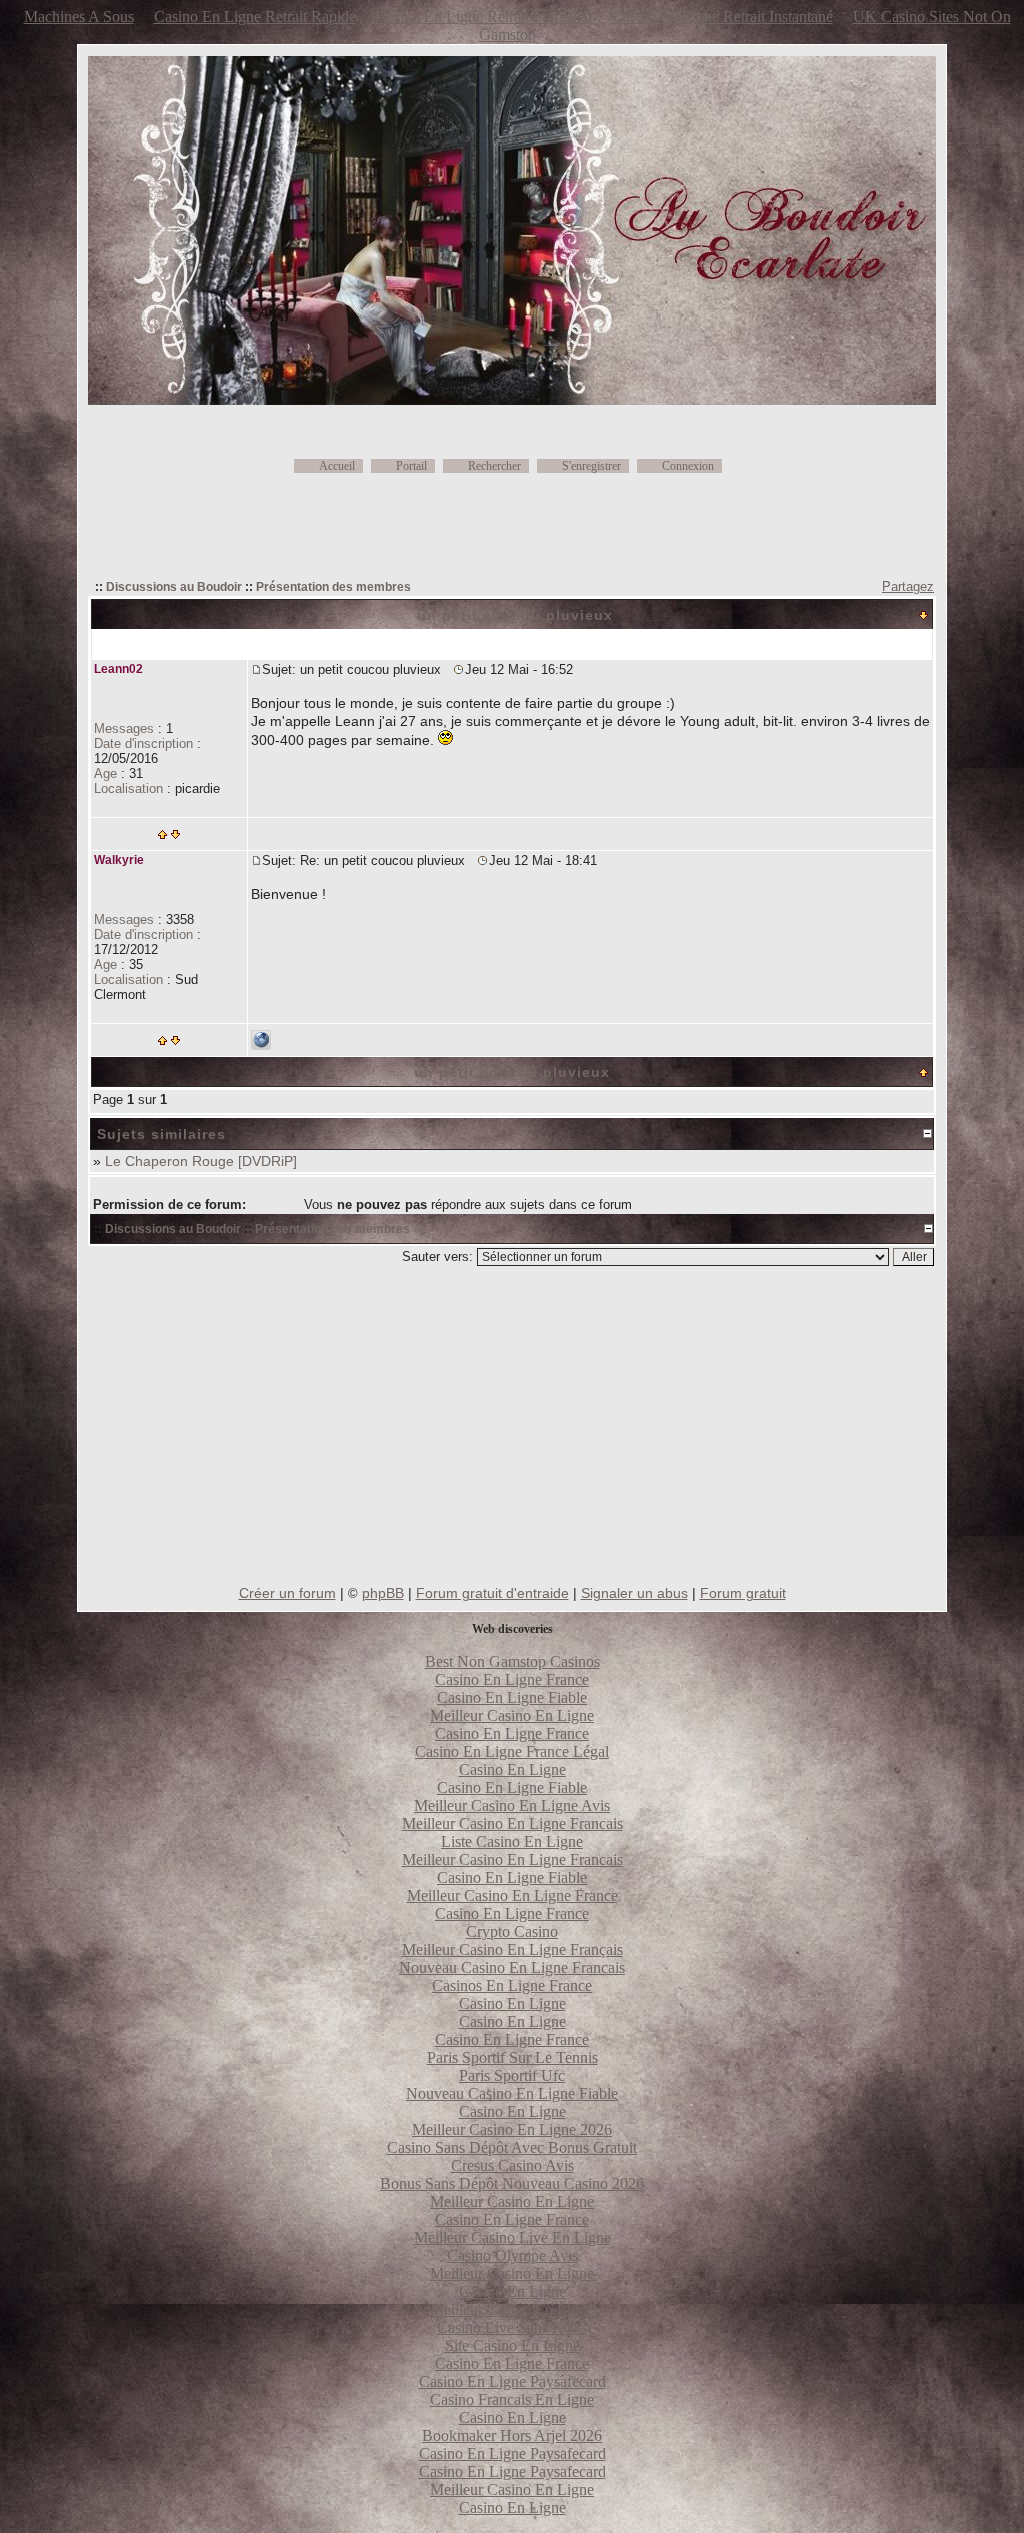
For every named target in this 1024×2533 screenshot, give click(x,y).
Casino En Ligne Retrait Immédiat (484, 16)
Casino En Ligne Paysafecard (512, 2381)
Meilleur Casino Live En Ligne (512, 2237)
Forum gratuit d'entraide (492, 1593)
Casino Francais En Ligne (512, 2399)
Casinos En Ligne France (512, 1985)
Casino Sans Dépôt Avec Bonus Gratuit (512, 2147)
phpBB (383, 1593)
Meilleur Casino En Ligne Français (512, 1949)
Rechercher (494, 466)
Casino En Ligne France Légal (512, 1751)
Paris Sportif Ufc (512, 2075)
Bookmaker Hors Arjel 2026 (512, 2435)
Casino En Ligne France (512, 1679)
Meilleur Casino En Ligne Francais (512, 1823)
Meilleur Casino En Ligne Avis (512, 1805)
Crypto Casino (512, 1931)
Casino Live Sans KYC (512, 2327)
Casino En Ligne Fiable (512, 1697)
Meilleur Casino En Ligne (512, 1715)
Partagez (908, 586)
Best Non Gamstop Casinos (512, 1661)
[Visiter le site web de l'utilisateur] (261, 1045)
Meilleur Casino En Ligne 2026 (512, 2129)
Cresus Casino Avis (512, 2165)
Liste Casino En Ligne (512, 1841)
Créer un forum (287, 1593)
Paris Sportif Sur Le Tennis (512, 2057)
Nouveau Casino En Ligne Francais (512, 1967)
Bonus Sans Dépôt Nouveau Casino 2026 (512, 2183)
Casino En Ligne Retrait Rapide (255, 16)
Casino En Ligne (512, 1769)
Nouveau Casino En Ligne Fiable (512, 2093)
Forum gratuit (743, 1593)
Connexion (688, 466)
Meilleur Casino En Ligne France (512, 1895)
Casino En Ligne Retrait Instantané (722, 16)
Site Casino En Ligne (512, 2345)
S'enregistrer (591, 466)
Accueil (337, 466)
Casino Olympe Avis (512, 2255)
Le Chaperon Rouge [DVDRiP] (201, 1161)
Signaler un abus (634, 1593)
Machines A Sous (79, 16)
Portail (411, 466)
